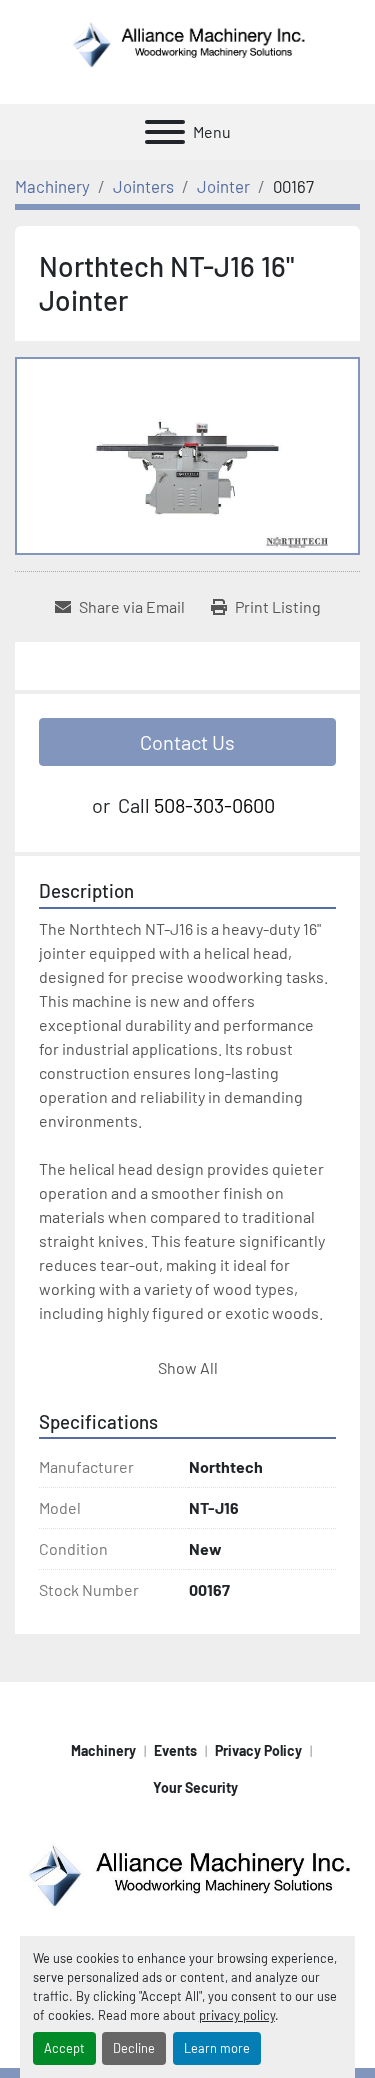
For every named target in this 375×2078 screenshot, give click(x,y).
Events (175, 1750)
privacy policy (237, 2015)
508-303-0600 (214, 805)
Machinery (103, 1750)
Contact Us (187, 742)
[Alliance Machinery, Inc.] (187, 1872)
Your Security (195, 1787)
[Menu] (165, 132)
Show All (188, 1367)
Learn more (217, 2048)
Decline (134, 2048)
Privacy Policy (258, 1750)
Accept (64, 2048)
